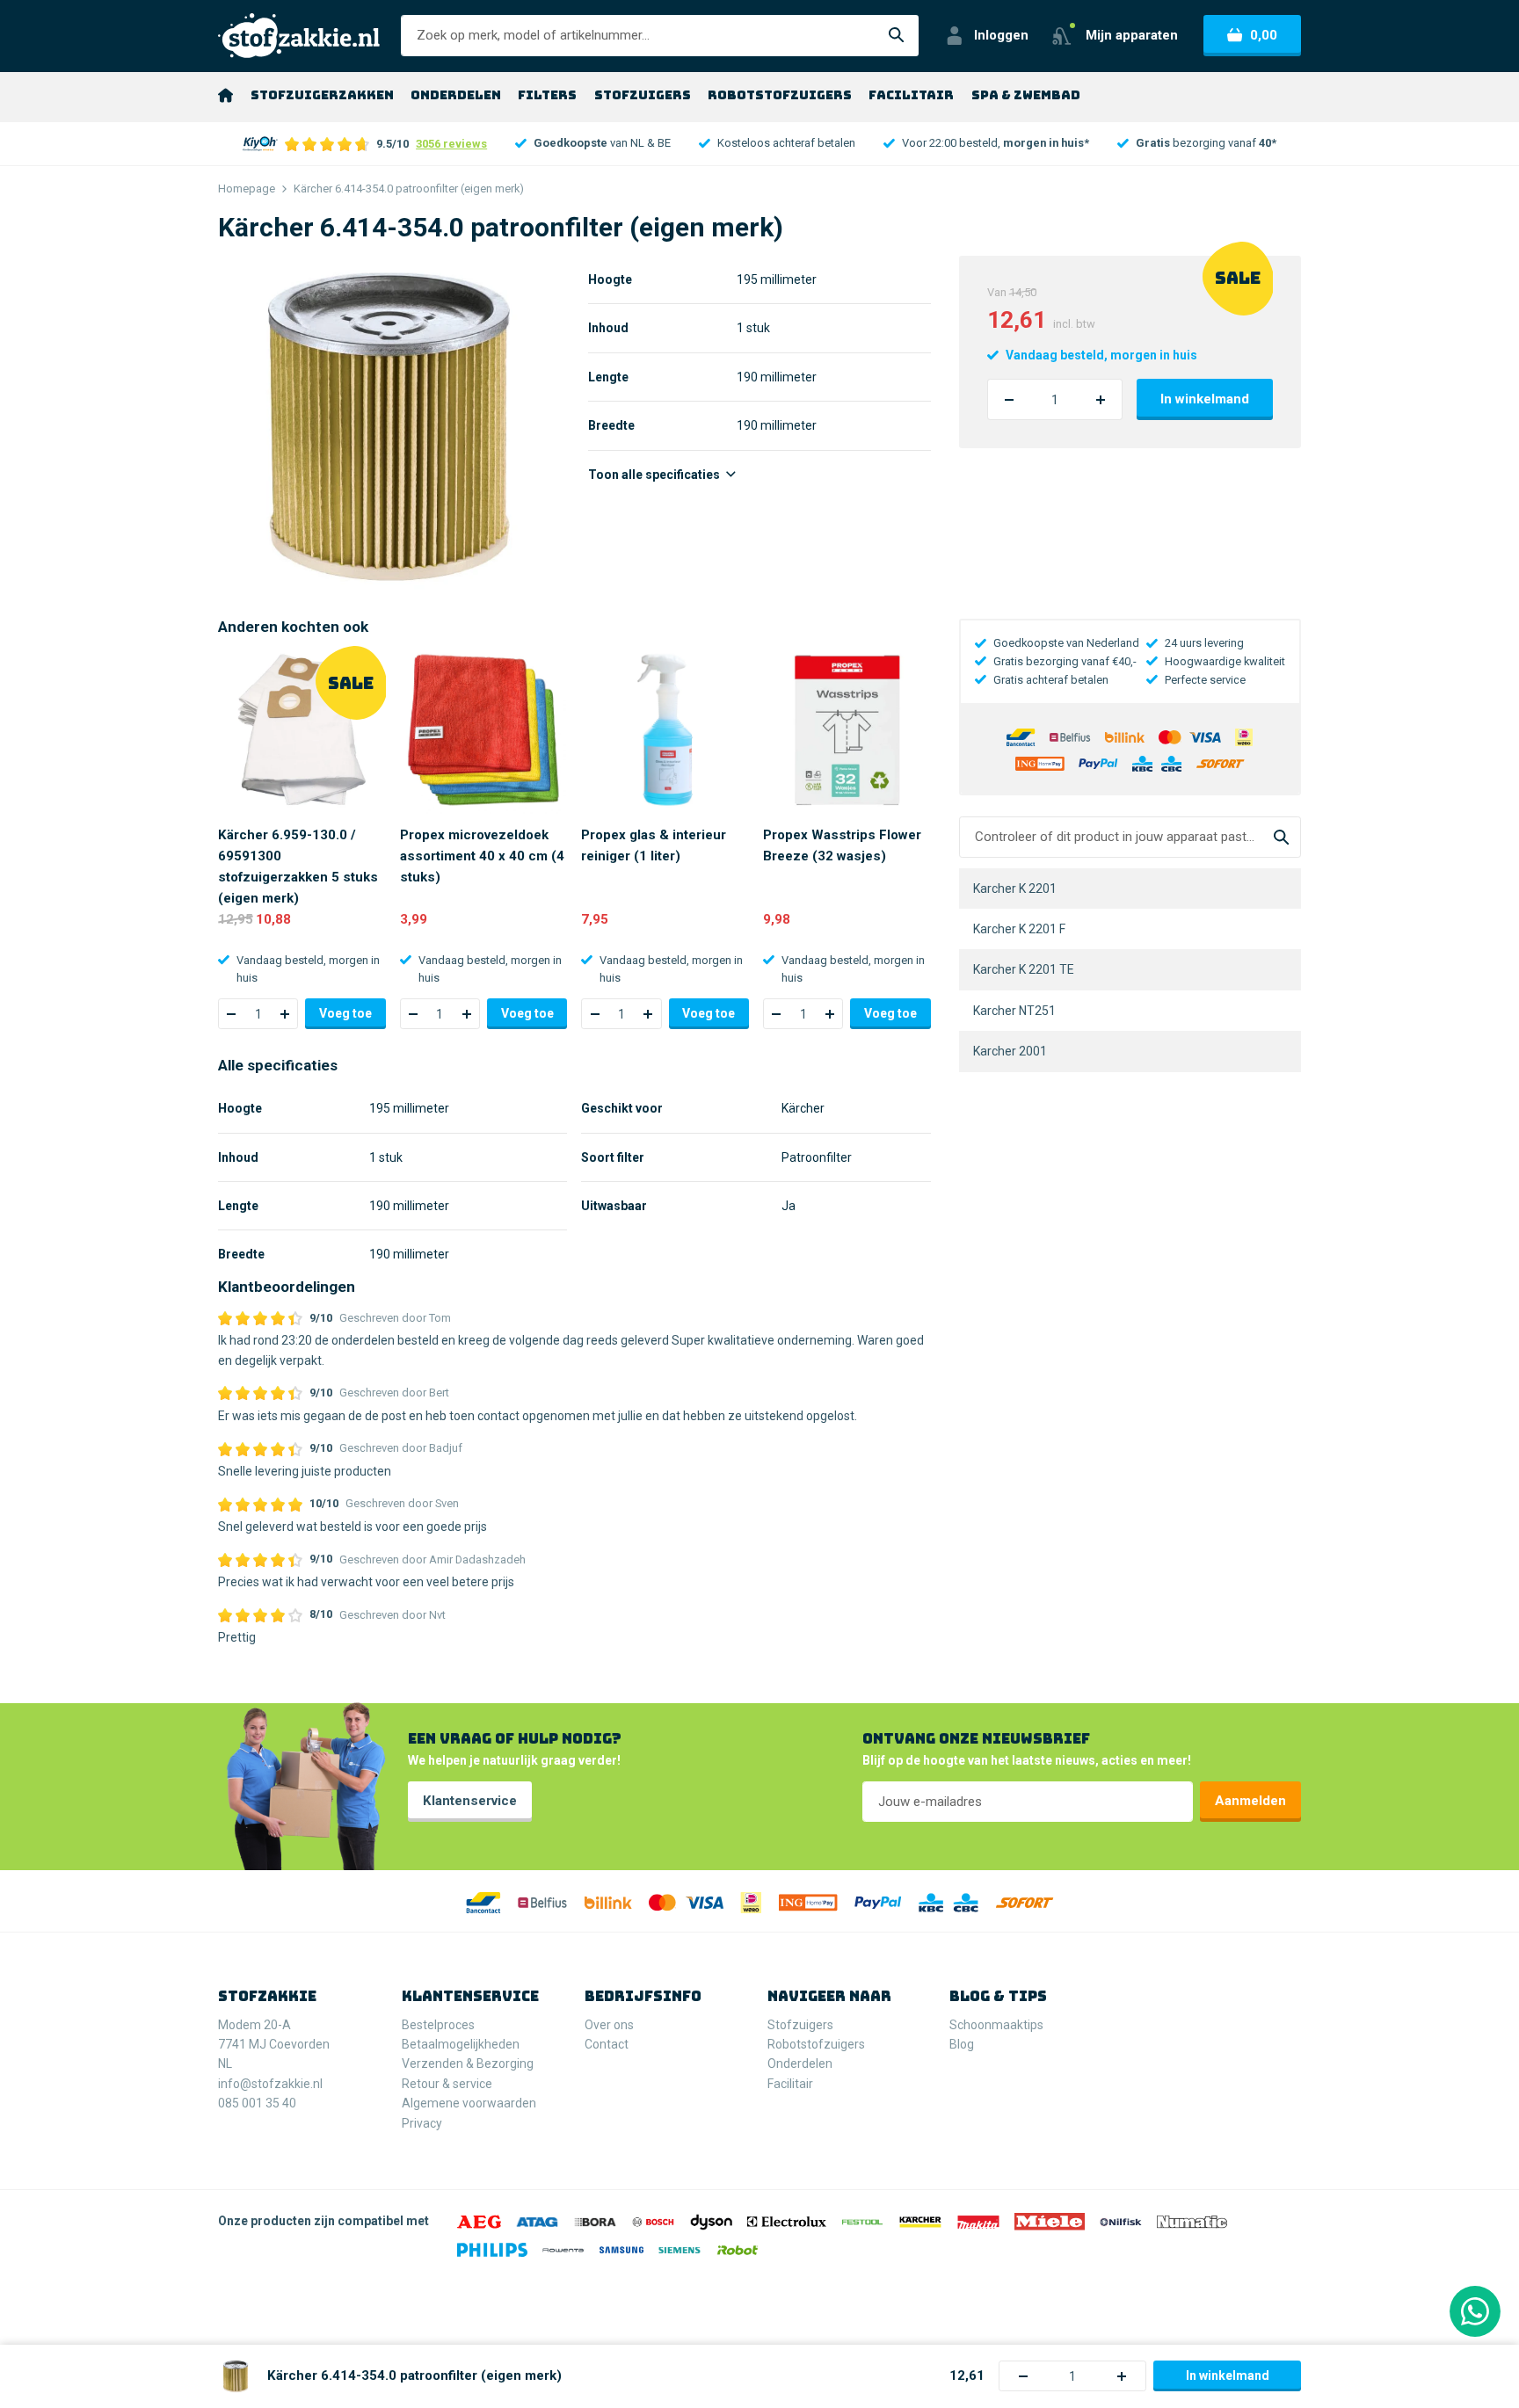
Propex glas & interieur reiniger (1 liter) (654, 845)
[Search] (1281, 837)
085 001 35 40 (257, 2103)
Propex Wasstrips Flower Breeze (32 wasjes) (842, 845)
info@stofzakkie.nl (270, 2084)
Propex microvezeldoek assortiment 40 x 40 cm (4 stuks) (482, 856)
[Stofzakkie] (299, 36)
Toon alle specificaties (655, 475)
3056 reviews (451, 144)
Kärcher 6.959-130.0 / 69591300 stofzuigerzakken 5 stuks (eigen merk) (298, 867)
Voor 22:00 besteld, (996, 143)
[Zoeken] (897, 36)
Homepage (247, 189)
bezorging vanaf (1206, 143)
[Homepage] (225, 95)
